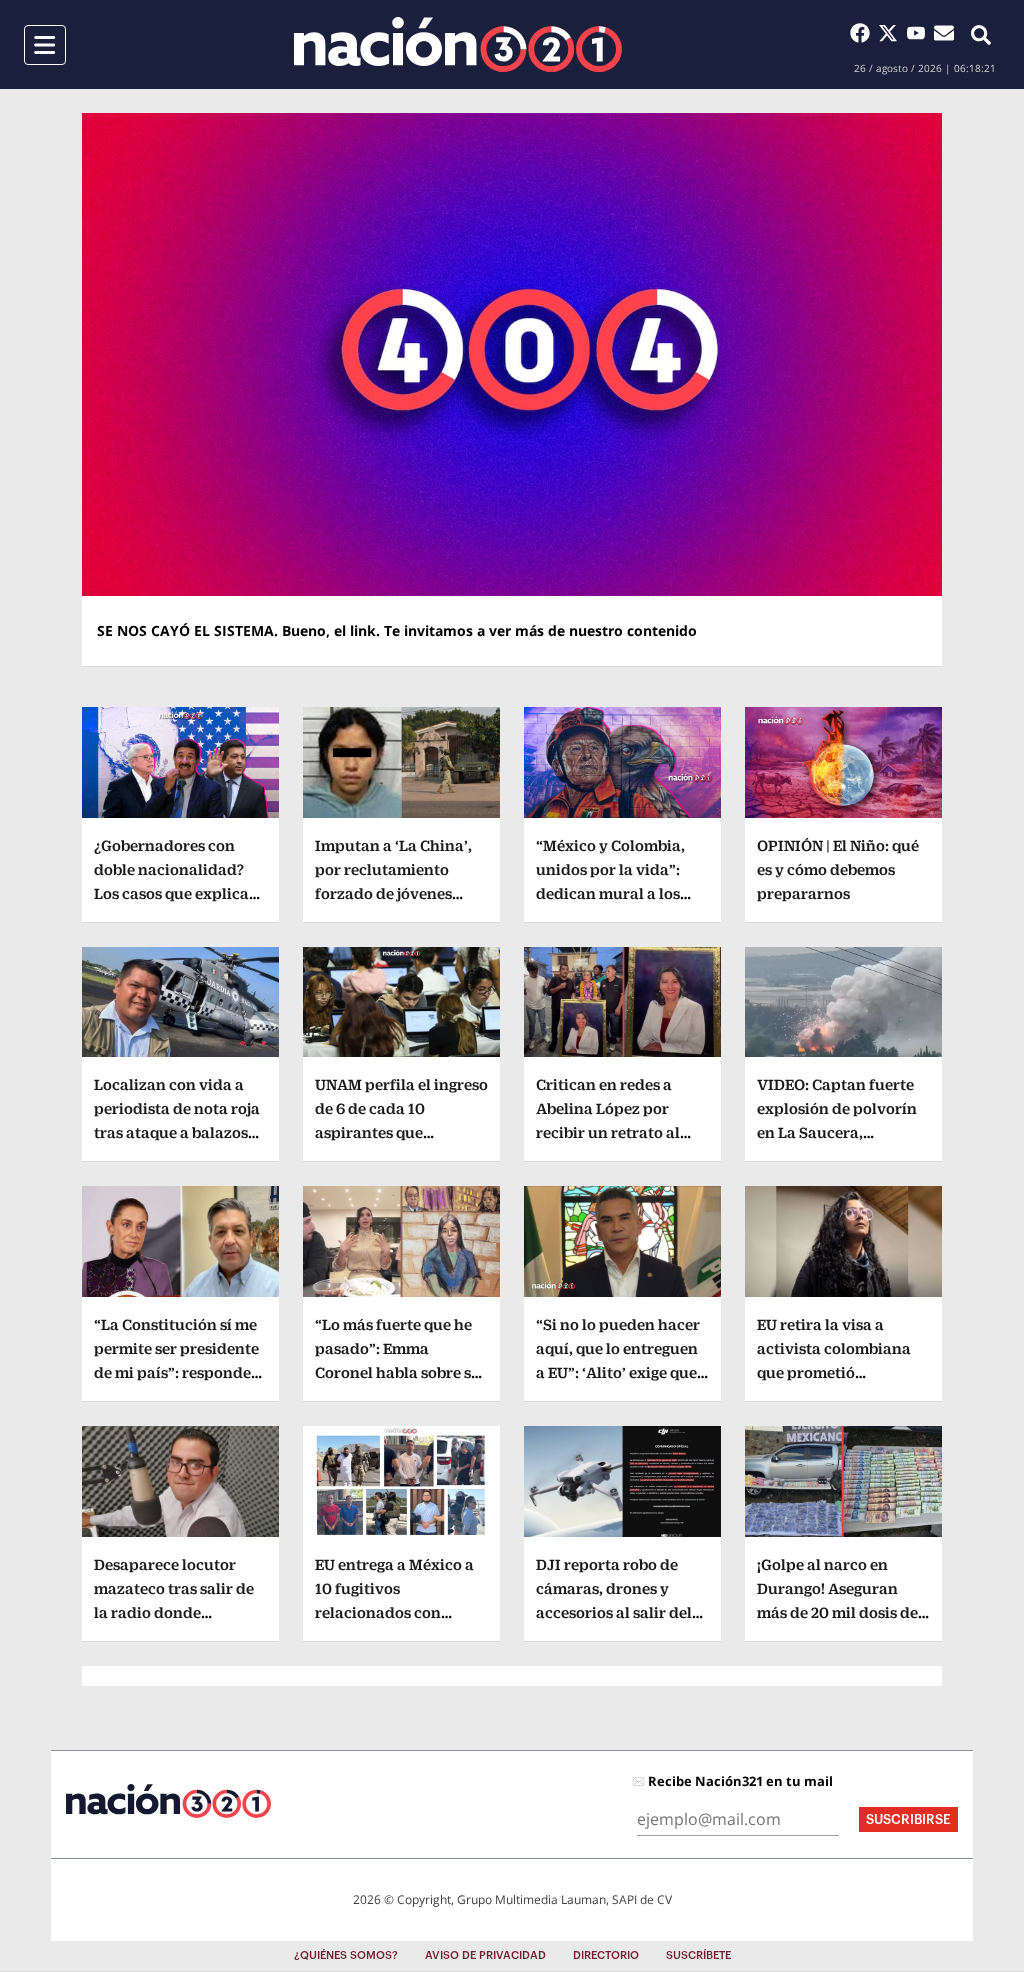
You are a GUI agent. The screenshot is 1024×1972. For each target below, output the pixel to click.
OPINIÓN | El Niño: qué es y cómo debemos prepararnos (838, 869)
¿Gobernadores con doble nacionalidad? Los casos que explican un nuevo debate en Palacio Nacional (176, 893)
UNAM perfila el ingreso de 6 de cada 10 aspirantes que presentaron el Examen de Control (401, 1132)
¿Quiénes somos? (346, 1955)
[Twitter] (892, 33)
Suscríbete (698, 1955)
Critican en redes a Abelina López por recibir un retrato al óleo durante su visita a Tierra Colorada (621, 1132)
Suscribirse (908, 1819)
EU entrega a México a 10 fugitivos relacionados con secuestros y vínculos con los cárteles (394, 1612)
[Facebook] (864, 33)
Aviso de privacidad (485, 1955)
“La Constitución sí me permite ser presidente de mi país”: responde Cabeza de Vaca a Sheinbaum (176, 1372)
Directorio (606, 1955)
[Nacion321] (458, 44)
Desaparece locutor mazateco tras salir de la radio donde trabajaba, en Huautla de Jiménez (174, 1612)
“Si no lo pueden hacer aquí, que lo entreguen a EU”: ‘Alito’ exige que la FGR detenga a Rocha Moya (621, 1372)
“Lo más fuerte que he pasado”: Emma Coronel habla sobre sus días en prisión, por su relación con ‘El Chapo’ (401, 1372)
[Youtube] (920, 33)
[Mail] (944, 33)
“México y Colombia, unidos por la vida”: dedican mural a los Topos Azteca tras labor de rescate (622, 893)
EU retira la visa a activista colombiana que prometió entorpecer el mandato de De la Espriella (840, 1372)
